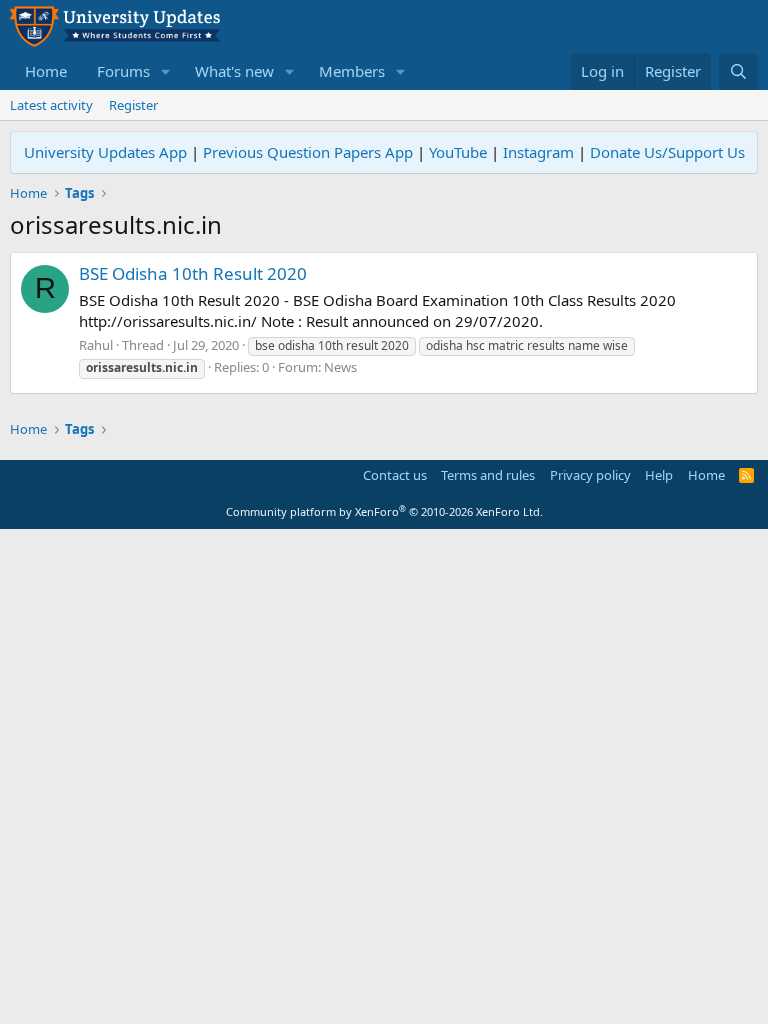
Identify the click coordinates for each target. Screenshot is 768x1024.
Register (133, 105)
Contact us (395, 475)
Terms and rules (488, 475)
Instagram (538, 152)
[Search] (738, 71)
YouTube (458, 152)
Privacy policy (590, 475)
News (340, 367)
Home (46, 71)
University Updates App (105, 152)
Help (659, 475)
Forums (123, 71)
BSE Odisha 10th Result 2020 (193, 273)
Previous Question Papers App (308, 152)
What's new (234, 71)
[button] (166, 71)
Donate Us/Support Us (667, 152)
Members (352, 71)
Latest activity (51, 105)
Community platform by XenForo (384, 511)
